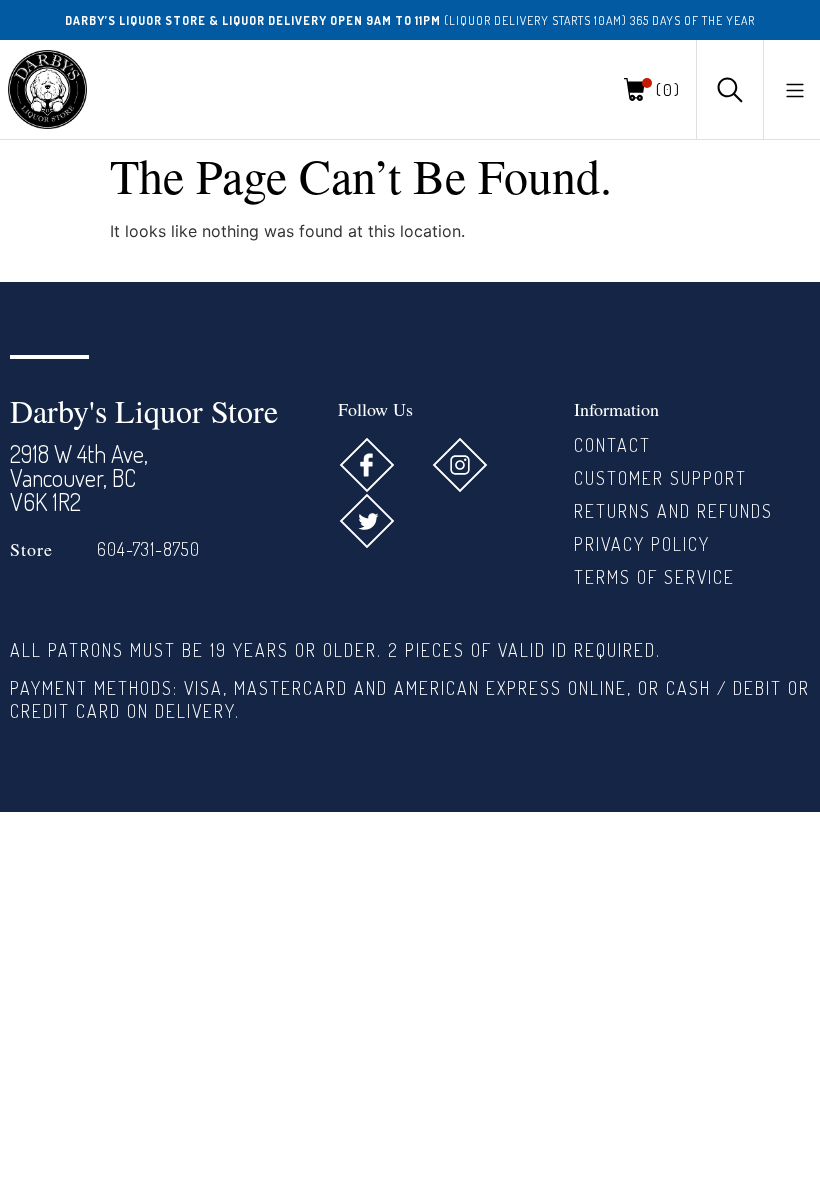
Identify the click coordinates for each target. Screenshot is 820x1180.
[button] (795, 90)
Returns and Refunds (673, 511)
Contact (612, 445)
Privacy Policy (642, 544)
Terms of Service (654, 577)
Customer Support (660, 478)
